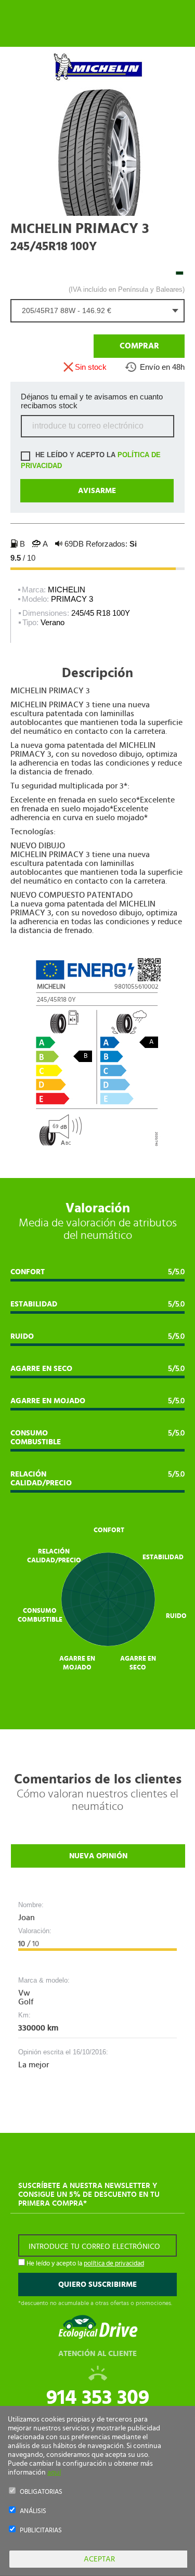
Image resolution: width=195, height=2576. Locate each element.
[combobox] (97, 311)
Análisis (33, 2511)
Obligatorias (41, 2492)
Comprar (139, 346)
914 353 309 (98, 2398)
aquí (54, 2473)
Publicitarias (41, 2530)
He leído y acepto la (91, 460)
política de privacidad (114, 2264)
